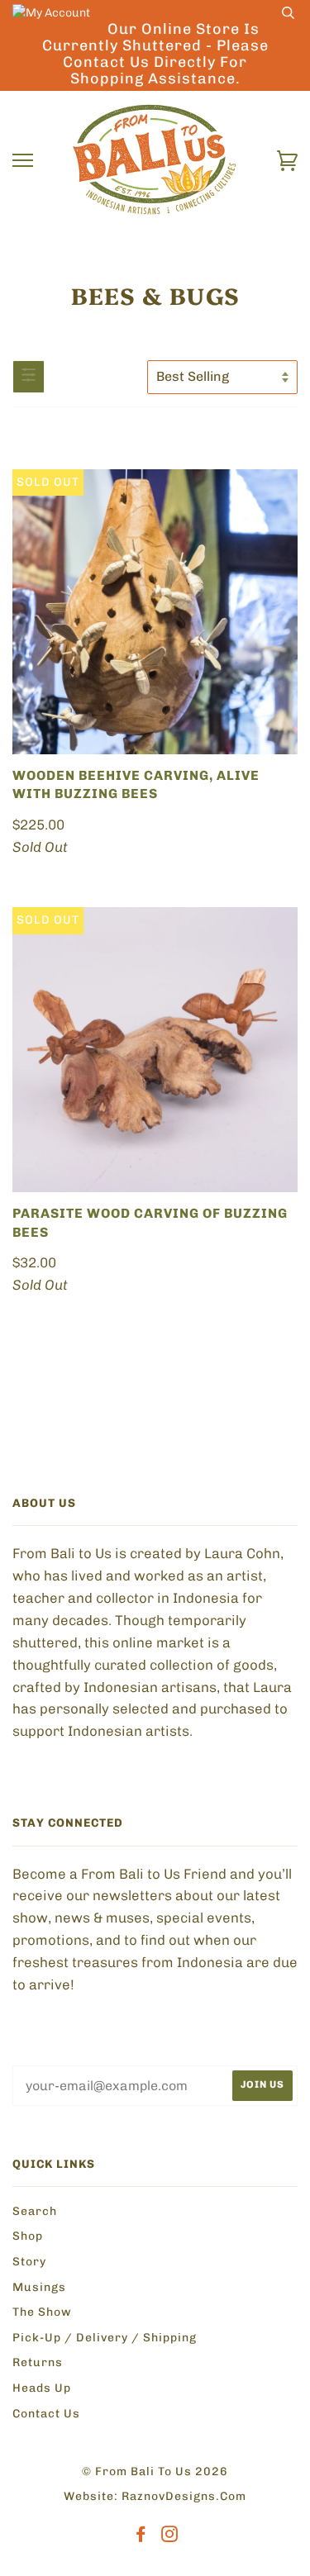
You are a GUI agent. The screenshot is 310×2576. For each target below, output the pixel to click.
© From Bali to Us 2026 (155, 2471)
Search (35, 2211)
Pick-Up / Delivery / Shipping (105, 2338)
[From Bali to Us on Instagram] (170, 2537)
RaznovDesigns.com (184, 2496)
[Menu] (23, 161)
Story (29, 2262)
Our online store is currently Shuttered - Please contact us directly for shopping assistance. (155, 54)
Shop (28, 2236)
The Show (42, 2312)
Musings (39, 2287)
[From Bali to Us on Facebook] (141, 2537)
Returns (38, 2362)
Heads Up (42, 2388)
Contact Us (46, 2414)
